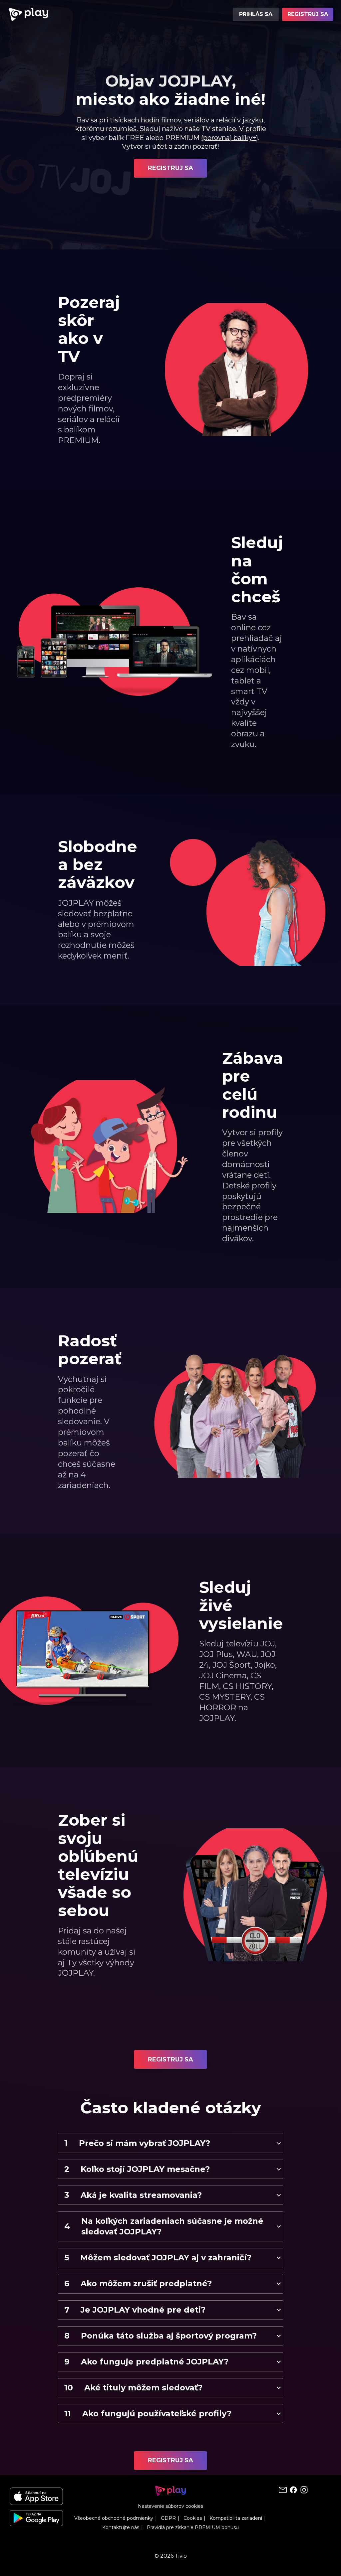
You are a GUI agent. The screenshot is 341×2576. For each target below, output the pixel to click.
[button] (170, 2143)
